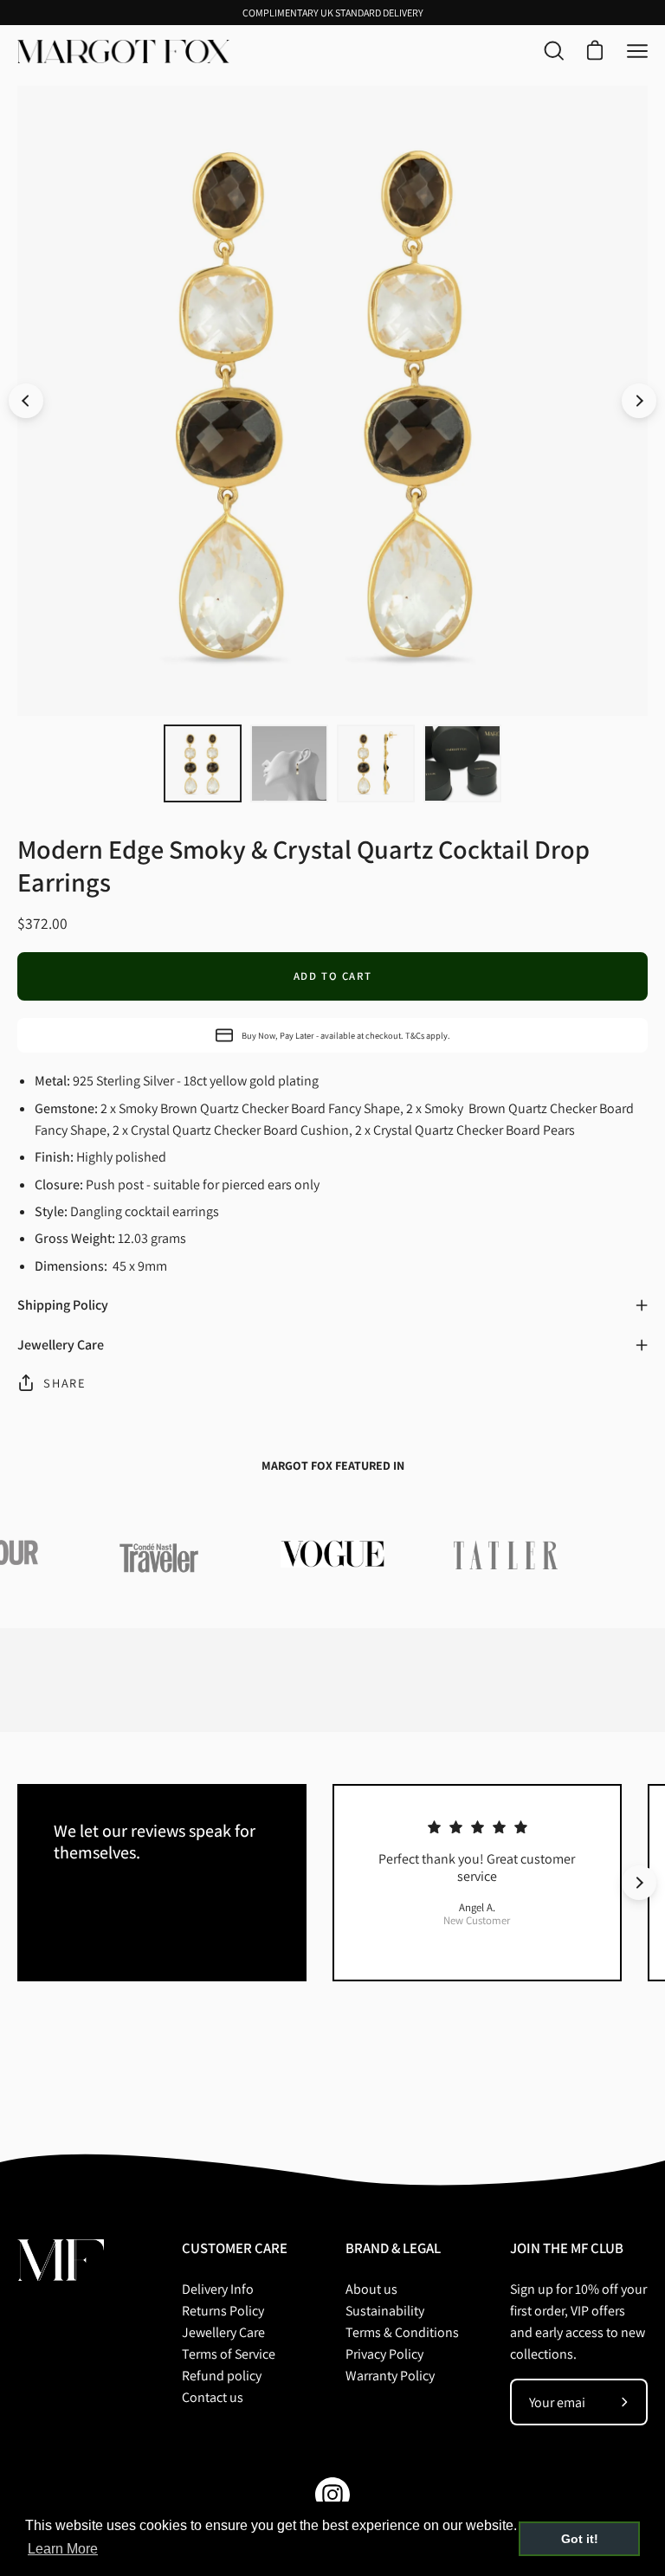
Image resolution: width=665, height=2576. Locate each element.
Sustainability (385, 2311)
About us (371, 2289)
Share (65, 1383)
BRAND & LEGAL (393, 2248)
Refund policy (222, 2376)
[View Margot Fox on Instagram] (332, 2495)
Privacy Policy (384, 2354)
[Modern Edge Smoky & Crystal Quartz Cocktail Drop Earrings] (203, 763)
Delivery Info (218, 2289)
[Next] (639, 401)
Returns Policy (223, 2311)
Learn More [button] (63, 2549)
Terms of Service (229, 2354)
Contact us (213, 2397)
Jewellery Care (61, 1345)
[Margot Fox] (126, 52)
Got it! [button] (580, 2539)
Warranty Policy (390, 2376)
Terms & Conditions (402, 2332)
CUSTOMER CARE (235, 2248)
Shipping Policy (63, 1305)
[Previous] (26, 401)
